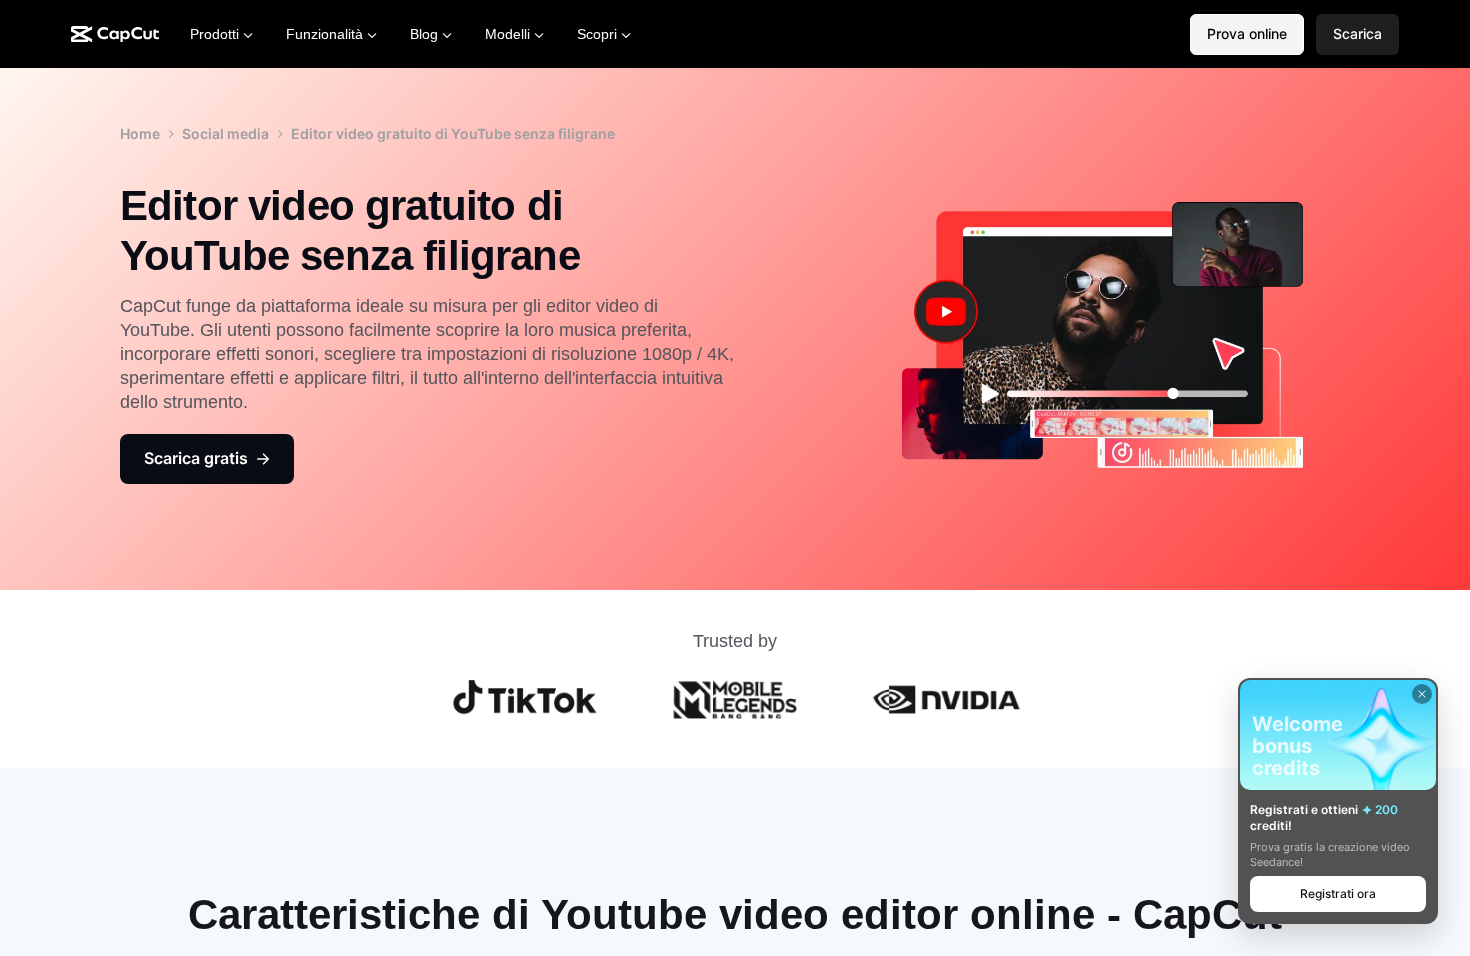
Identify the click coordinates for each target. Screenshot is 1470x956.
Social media (225, 133)
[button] (1357, 34)
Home (140, 133)
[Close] (1422, 694)
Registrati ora (1338, 893)
